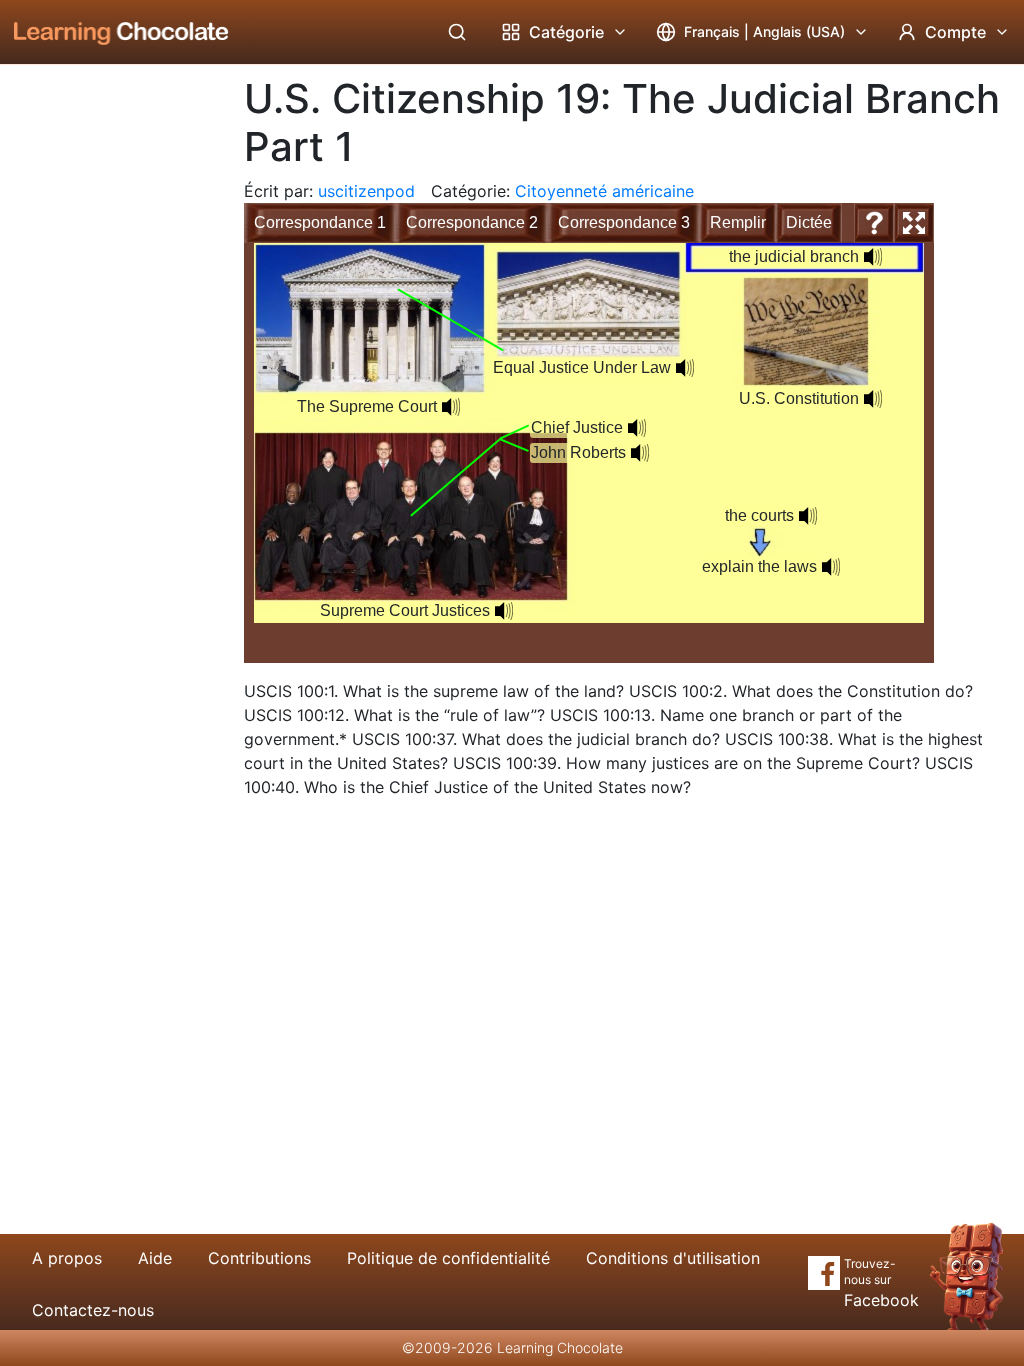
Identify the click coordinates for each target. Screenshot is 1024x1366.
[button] (451, 407)
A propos (67, 1258)
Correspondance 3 (624, 222)
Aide (155, 1258)
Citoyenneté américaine (604, 191)
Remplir (738, 222)
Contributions (259, 1258)
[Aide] (874, 223)
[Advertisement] (106, 395)
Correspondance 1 (320, 222)
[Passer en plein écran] (914, 223)
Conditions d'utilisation (673, 1258)
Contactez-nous (93, 1310)
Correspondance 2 (472, 222)
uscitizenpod (366, 191)
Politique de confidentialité (448, 1258)
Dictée (809, 222)
